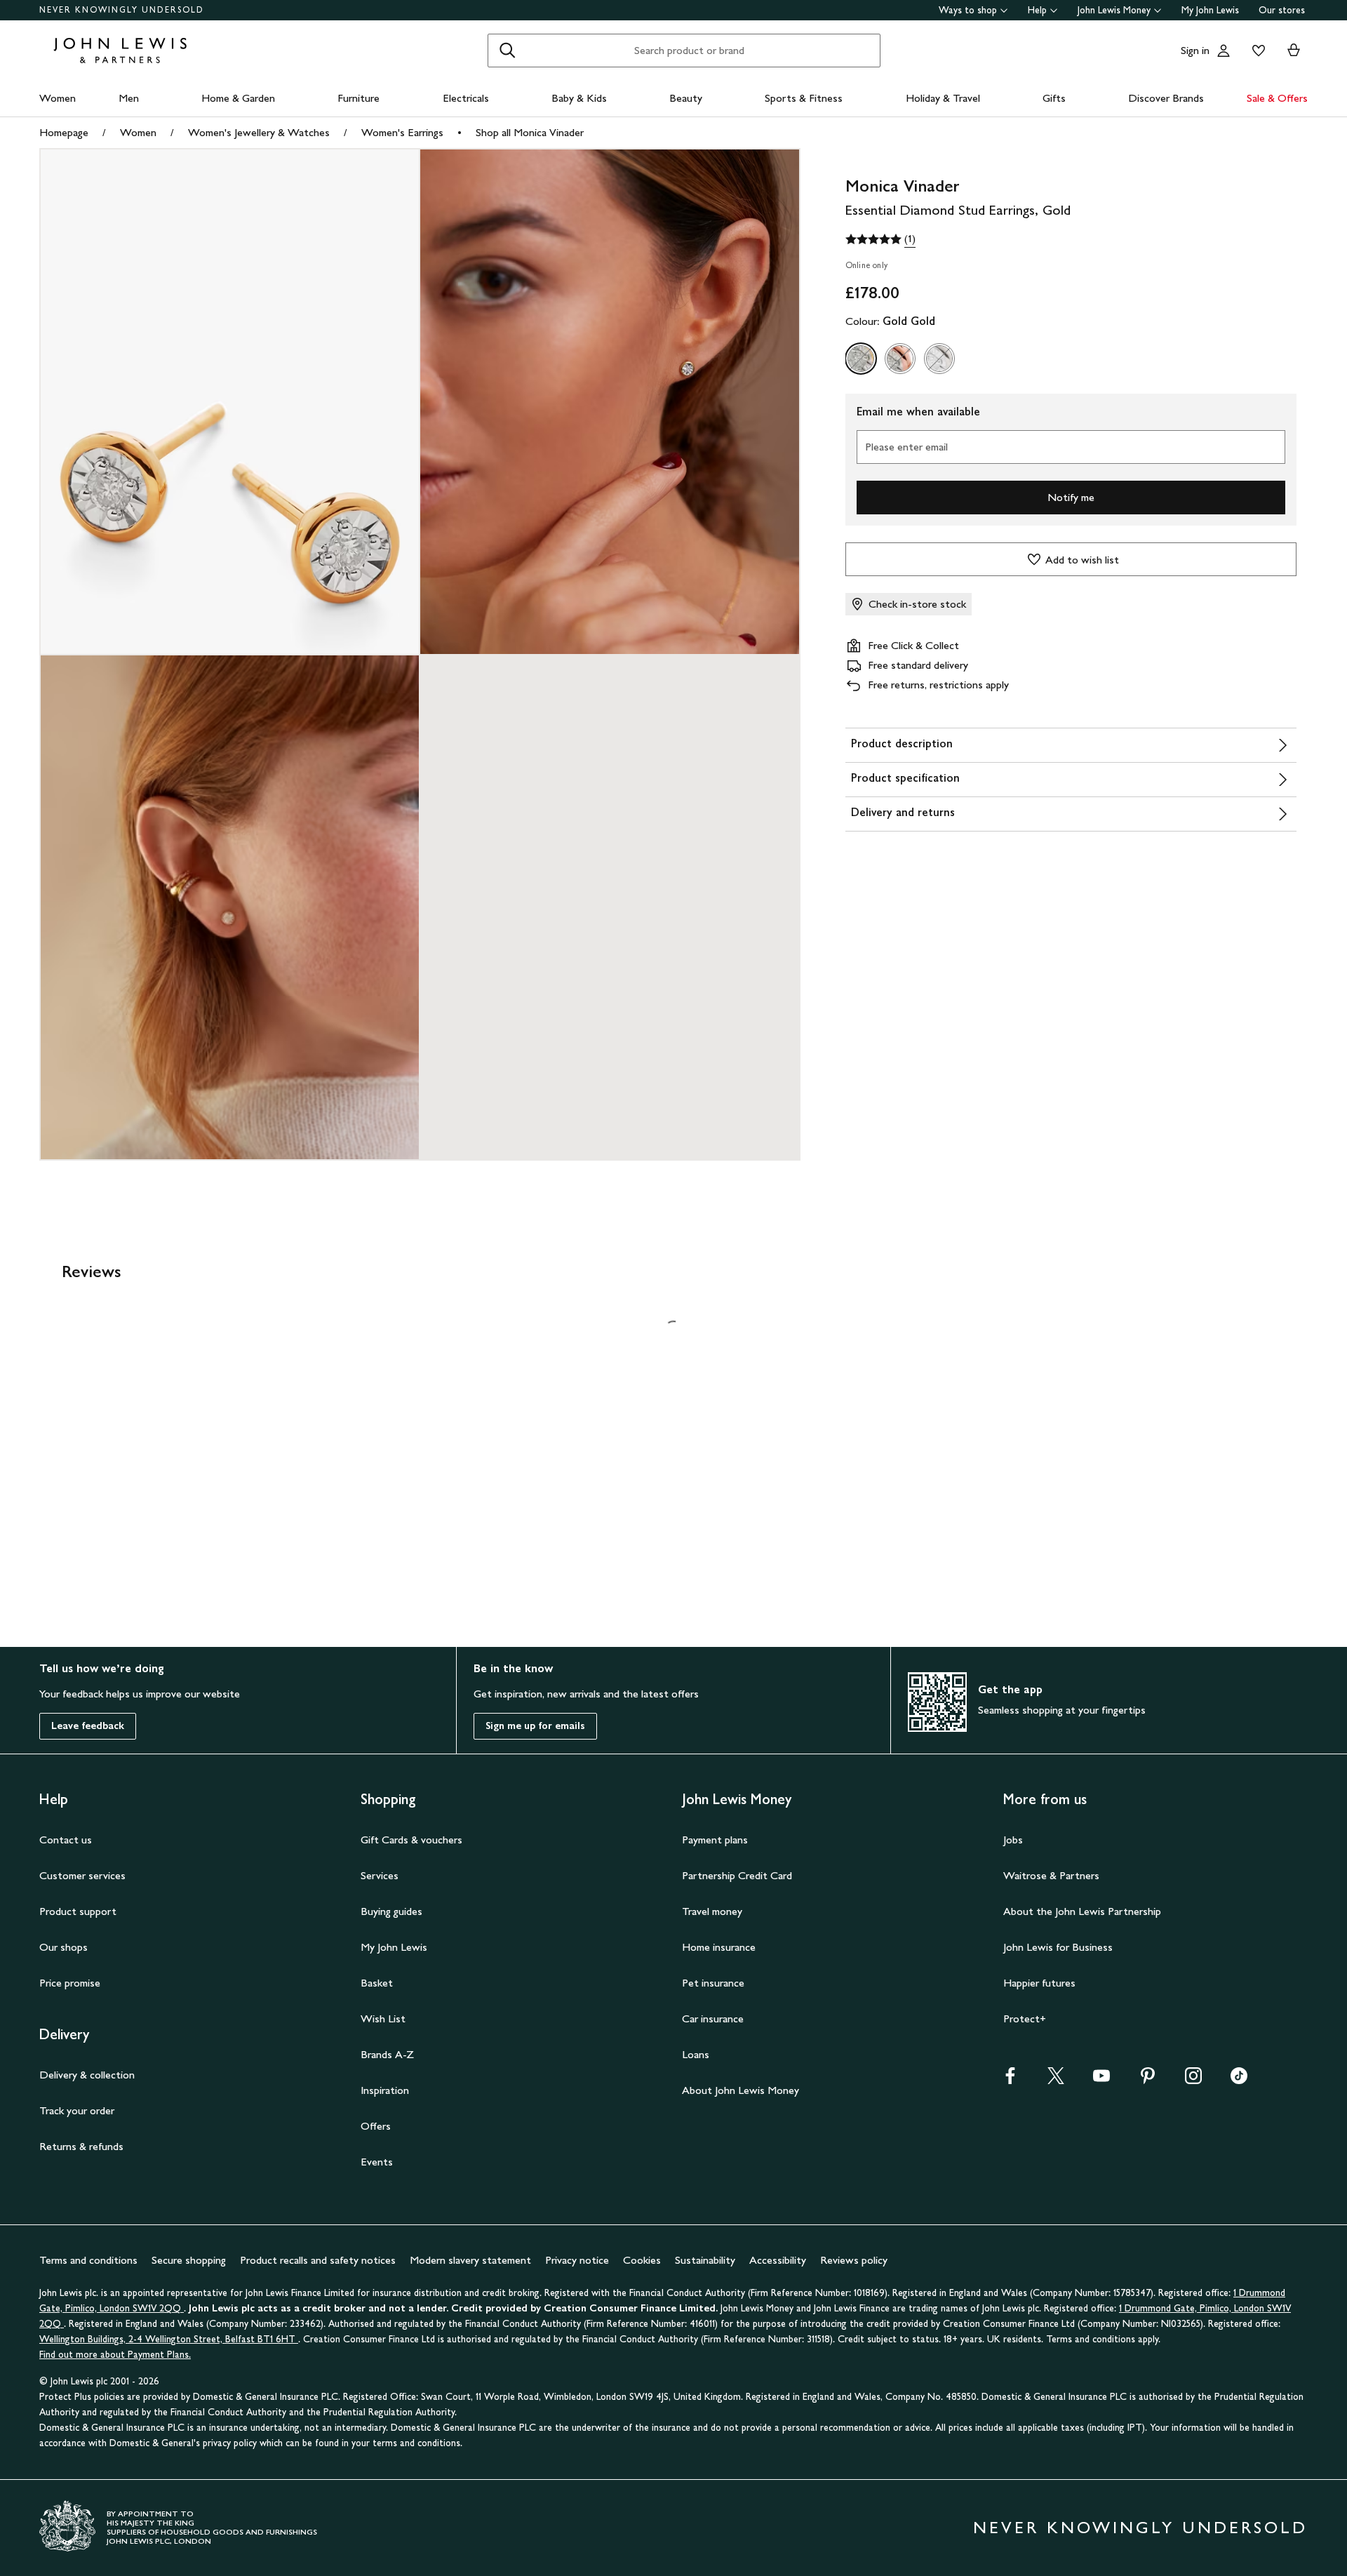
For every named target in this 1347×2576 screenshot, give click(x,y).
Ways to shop (968, 10)
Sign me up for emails (535, 1726)
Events (377, 2162)
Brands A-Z (387, 2054)
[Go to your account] (1224, 51)
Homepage (64, 132)
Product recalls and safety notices (318, 2260)
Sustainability (705, 2260)
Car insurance (713, 2018)
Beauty (686, 98)
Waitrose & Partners (1051, 1875)
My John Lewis (1210, 10)
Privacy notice (577, 2260)
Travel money (712, 1911)
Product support (78, 1911)
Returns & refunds (81, 2146)
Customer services (82, 1875)
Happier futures (1039, 1983)
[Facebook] (1010, 2080)
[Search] (507, 51)
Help (1037, 10)
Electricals (466, 98)
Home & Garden (238, 98)
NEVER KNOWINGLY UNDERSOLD (122, 10)
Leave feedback (88, 1726)
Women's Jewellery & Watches (259, 132)
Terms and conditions (88, 2260)
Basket (377, 1983)
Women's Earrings (402, 132)
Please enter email (906, 447)
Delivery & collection (87, 2075)
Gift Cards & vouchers (411, 1840)
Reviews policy (854, 2260)
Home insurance (719, 1947)
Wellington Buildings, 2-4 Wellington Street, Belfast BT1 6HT (169, 2339)
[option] (861, 359)
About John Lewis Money (740, 2090)
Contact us (66, 1840)
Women (58, 98)
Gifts (1054, 98)
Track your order (77, 2110)
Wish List (383, 2018)
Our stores (1282, 10)
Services (380, 1875)
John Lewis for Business (1058, 1947)
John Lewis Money (1114, 10)
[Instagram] (1193, 2080)
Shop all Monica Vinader (530, 132)
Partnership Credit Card (737, 1875)
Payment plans (715, 1840)
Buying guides (391, 1911)
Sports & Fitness (804, 98)
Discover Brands (1166, 98)
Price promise (70, 1983)
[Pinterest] (1148, 2080)
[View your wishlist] (1256, 51)
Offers (376, 2126)
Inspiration (385, 2090)
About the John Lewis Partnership (1082, 1911)
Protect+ (1025, 2018)
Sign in (1195, 50)
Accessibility (778, 2260)
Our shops (63, 1947)
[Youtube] (1101, 2080)
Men (129, 98)
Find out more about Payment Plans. (115, 2355)
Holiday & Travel (943, 98)
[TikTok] (1239, 2080)
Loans (696, 2054)
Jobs (1013, 1840)
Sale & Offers (1277, 98)
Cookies (642, 2260)
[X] (1056, 2080)
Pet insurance (713, 1983)
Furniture (358, 98)
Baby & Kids (579, 98)
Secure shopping (189, 2260)
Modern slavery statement (470, 2260)
